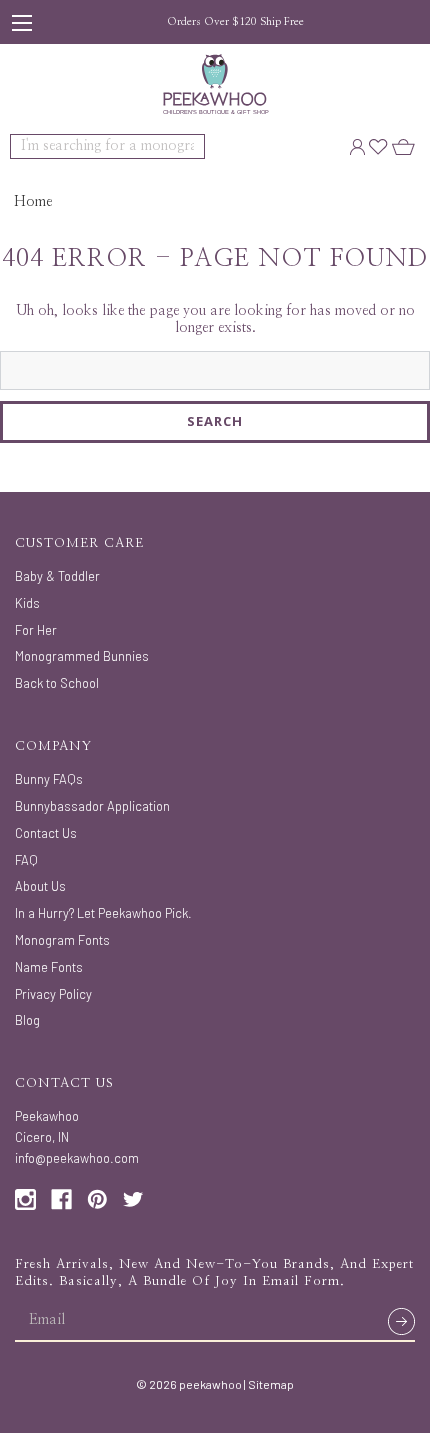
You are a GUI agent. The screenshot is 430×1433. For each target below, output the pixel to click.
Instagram (25, 1199)
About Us (40, 886)
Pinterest (97, 1199)
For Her (36, 630)
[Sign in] (357, 146)
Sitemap (271, 1384)
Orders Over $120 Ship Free (235, 21)
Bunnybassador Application (92, 806)
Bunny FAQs (49, 779)
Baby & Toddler (57, 576)
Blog (27, 1020)
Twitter (133, 1199)
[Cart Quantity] (403, 146)
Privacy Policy (53, 994)
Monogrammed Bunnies (82, 656)
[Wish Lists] (378, 146)
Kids (27, 603)
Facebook (61, 1199)
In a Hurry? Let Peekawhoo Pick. (103, 913)
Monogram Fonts (62, 940)
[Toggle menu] (22, 22)
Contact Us (46, 833)
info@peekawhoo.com (77, 1158)
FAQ (26, 860)
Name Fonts (49, 967)
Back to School (57, 683)
